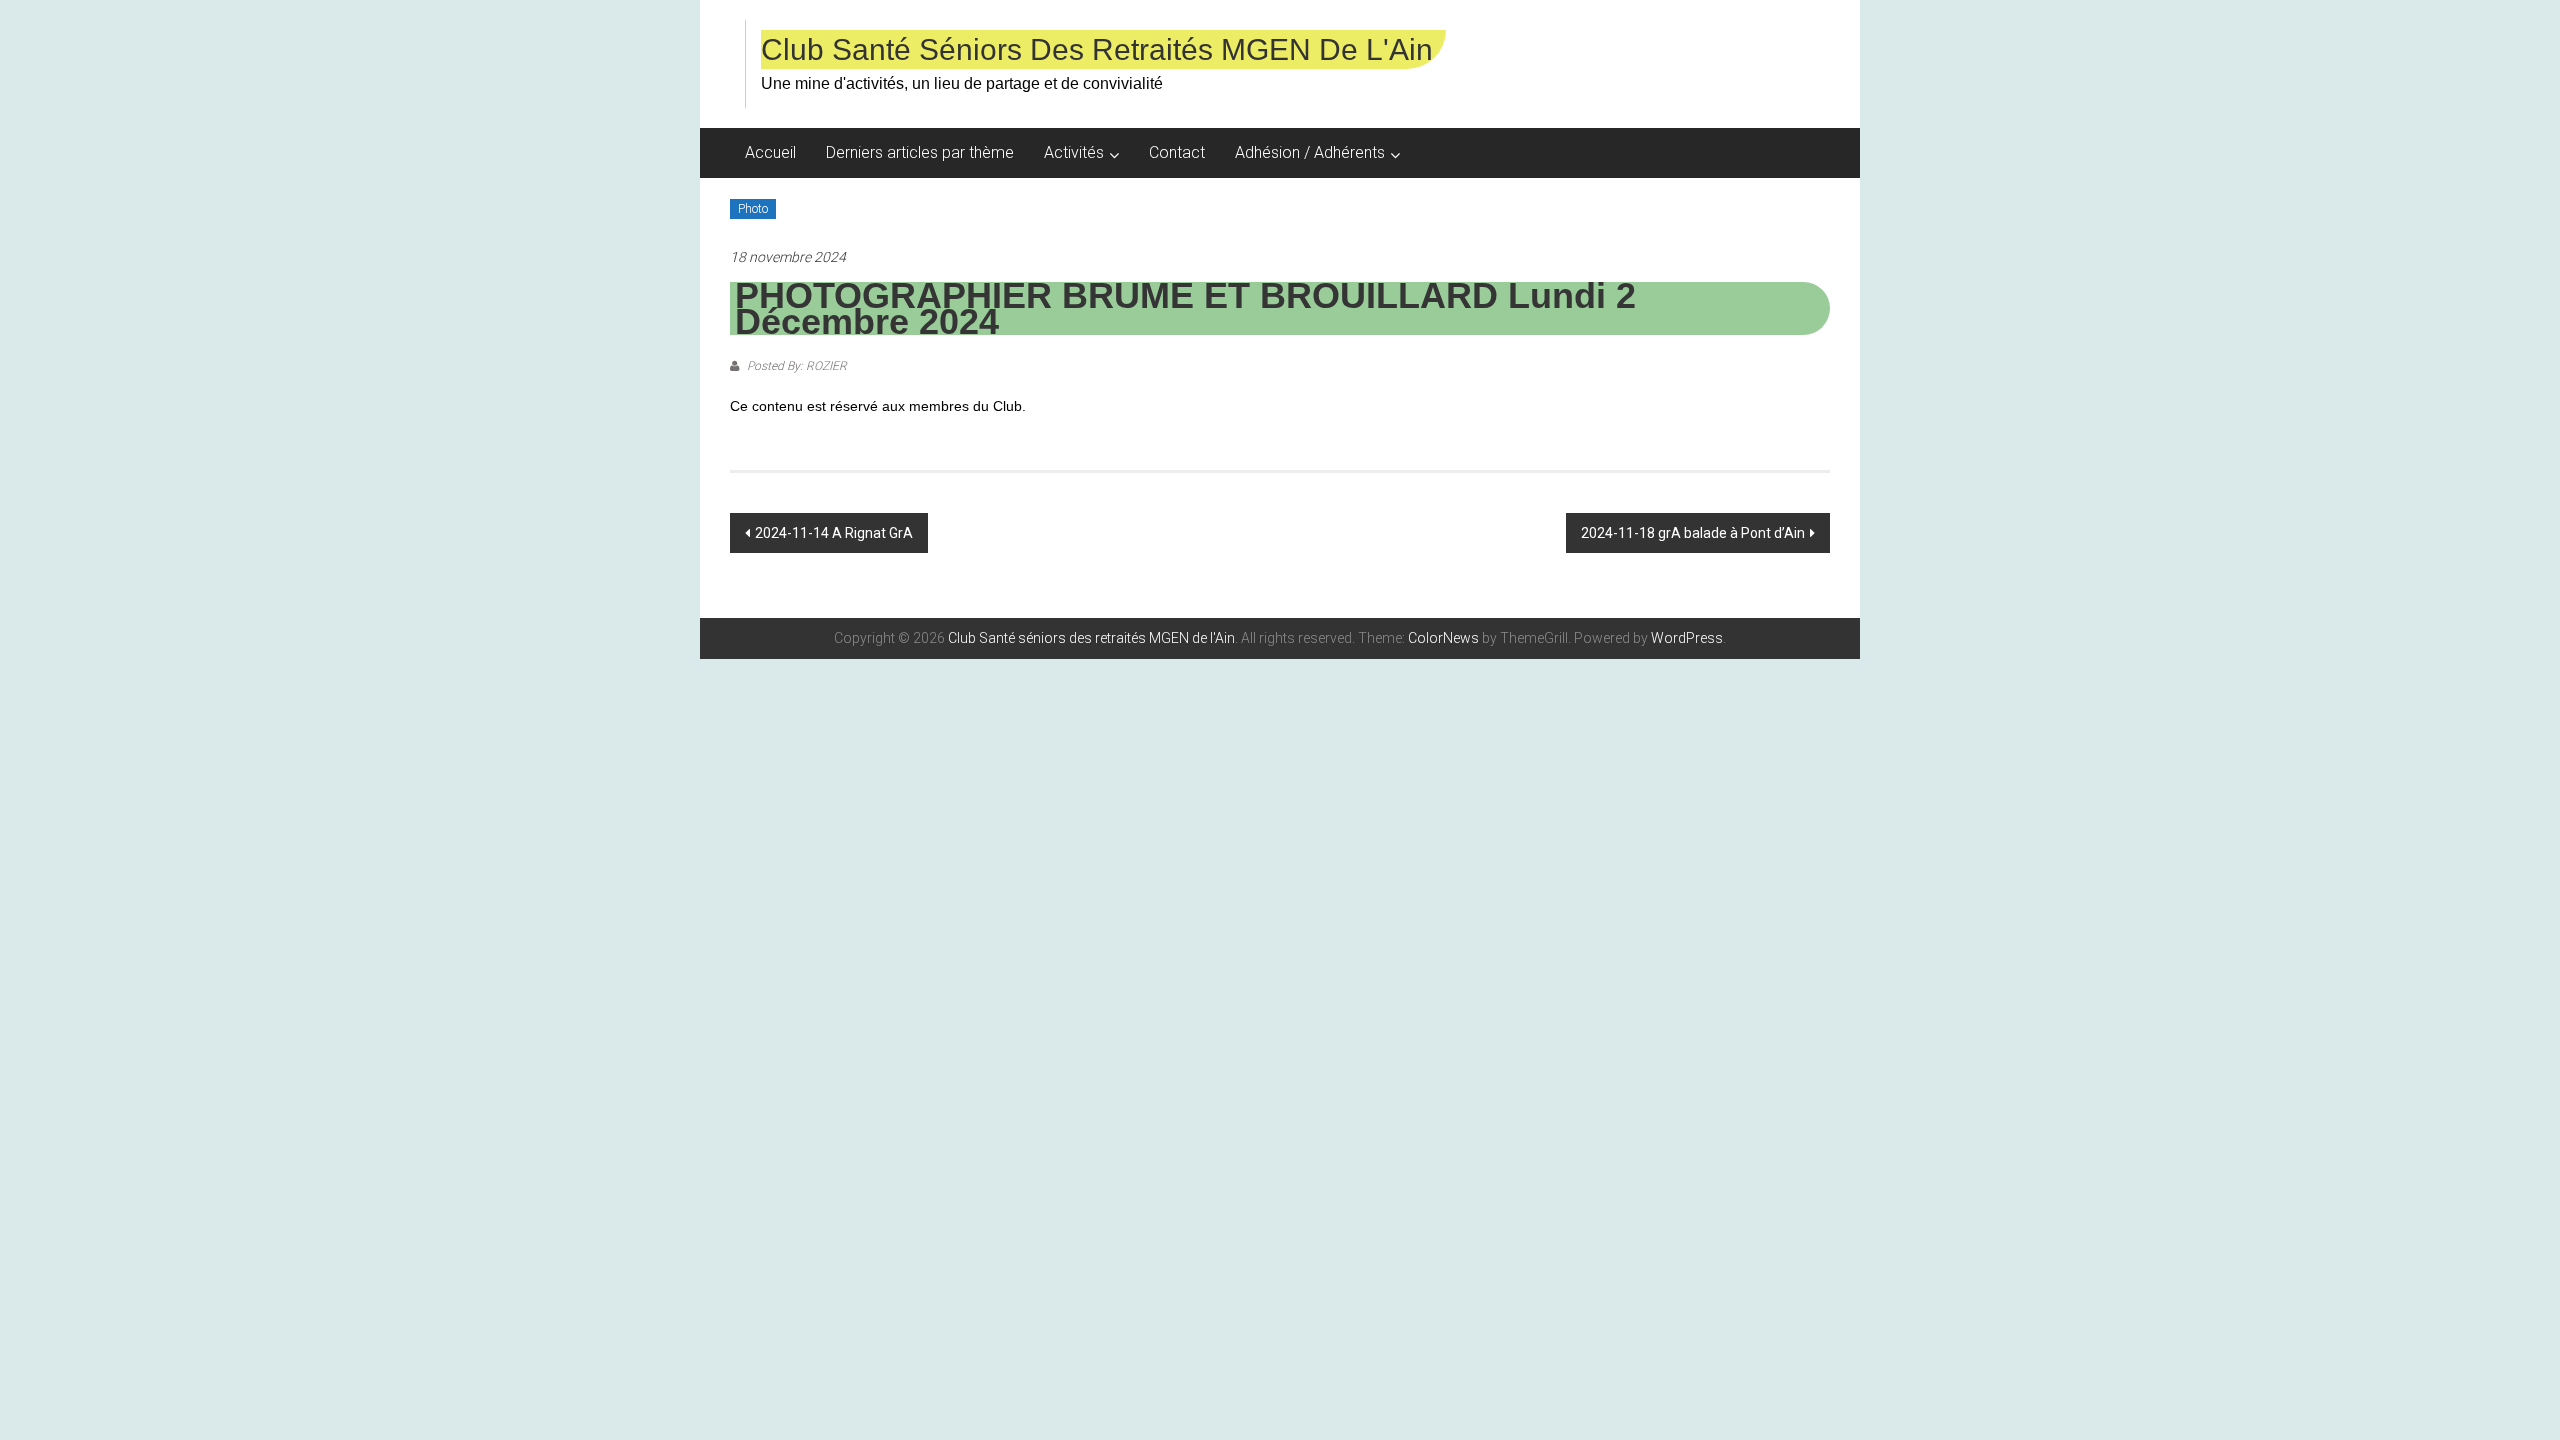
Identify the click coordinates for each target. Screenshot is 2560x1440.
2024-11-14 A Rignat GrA (834, 533)
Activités (1074, 152)
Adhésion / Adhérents (1310, 152)
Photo (753, 209)
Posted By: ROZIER (795, 366)
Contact (1177, 152)
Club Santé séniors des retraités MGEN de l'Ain (1097, 49)
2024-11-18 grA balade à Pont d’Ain (1693, 533)
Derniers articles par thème (920, 152)
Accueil (770, 152)
